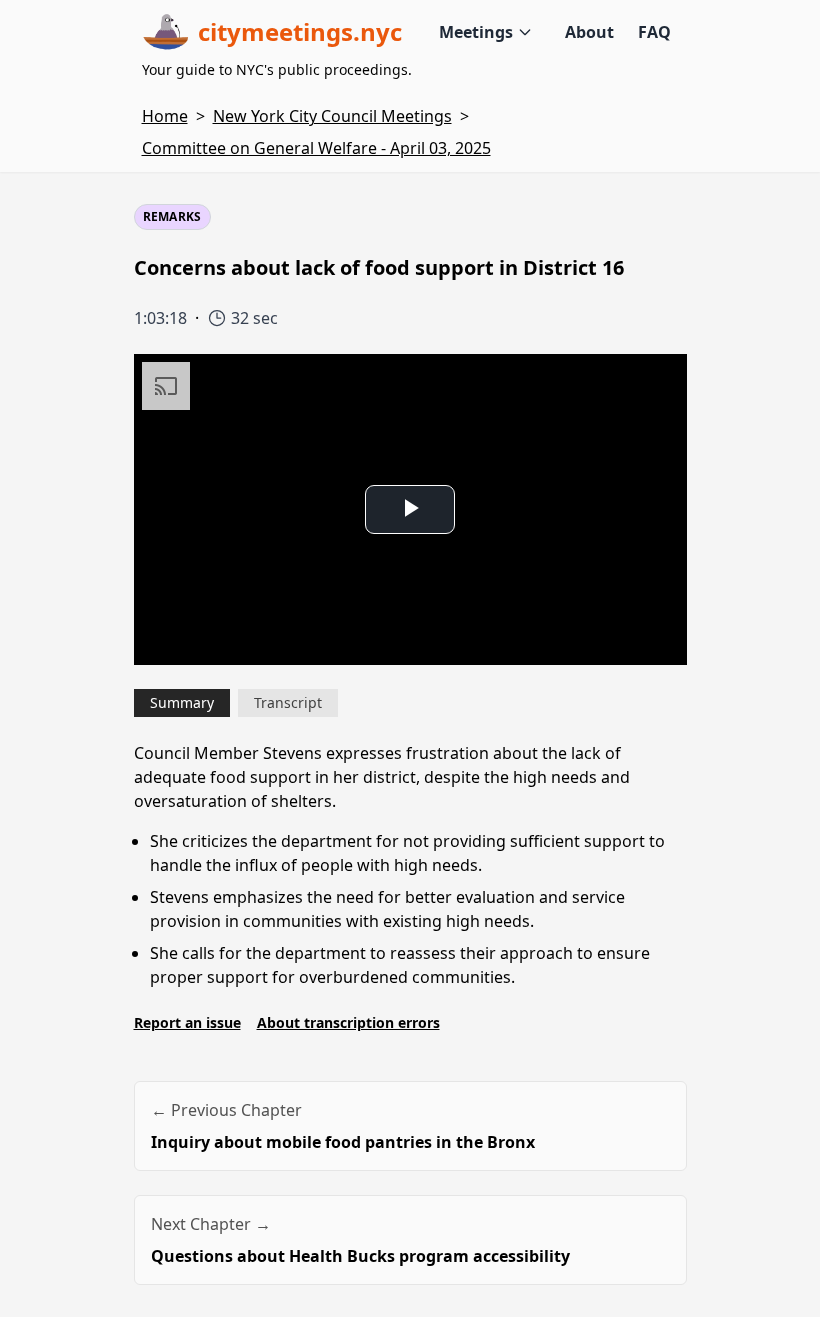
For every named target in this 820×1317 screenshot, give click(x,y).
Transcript (288, 702)
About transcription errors (348, 1022)
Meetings (476, 32)
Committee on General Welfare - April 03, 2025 (316, 148)
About (589, 32)
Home (165, 116)
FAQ (654, 32)
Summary (182, 702)
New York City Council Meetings (332, 116)
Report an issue (187, 1022)
